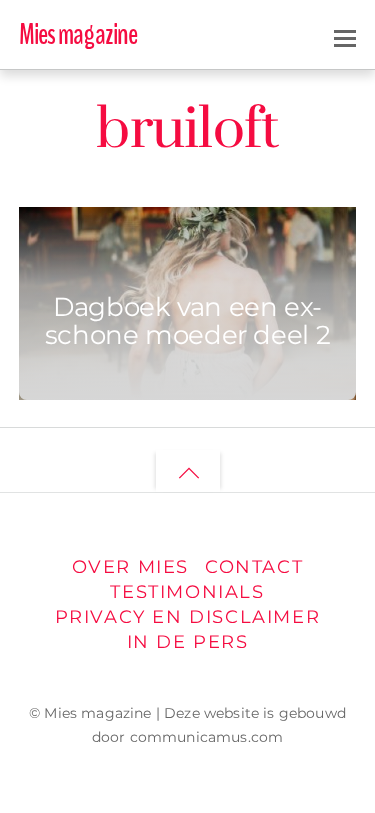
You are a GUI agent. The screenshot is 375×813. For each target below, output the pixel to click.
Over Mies (130, 566)
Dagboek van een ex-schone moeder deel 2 (187, 320)
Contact (254, 566)
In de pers (188, 641)
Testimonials (187, 591)
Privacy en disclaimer (188, 616)
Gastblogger (130, 240)
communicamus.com (207, 737)
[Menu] (345, 36)
